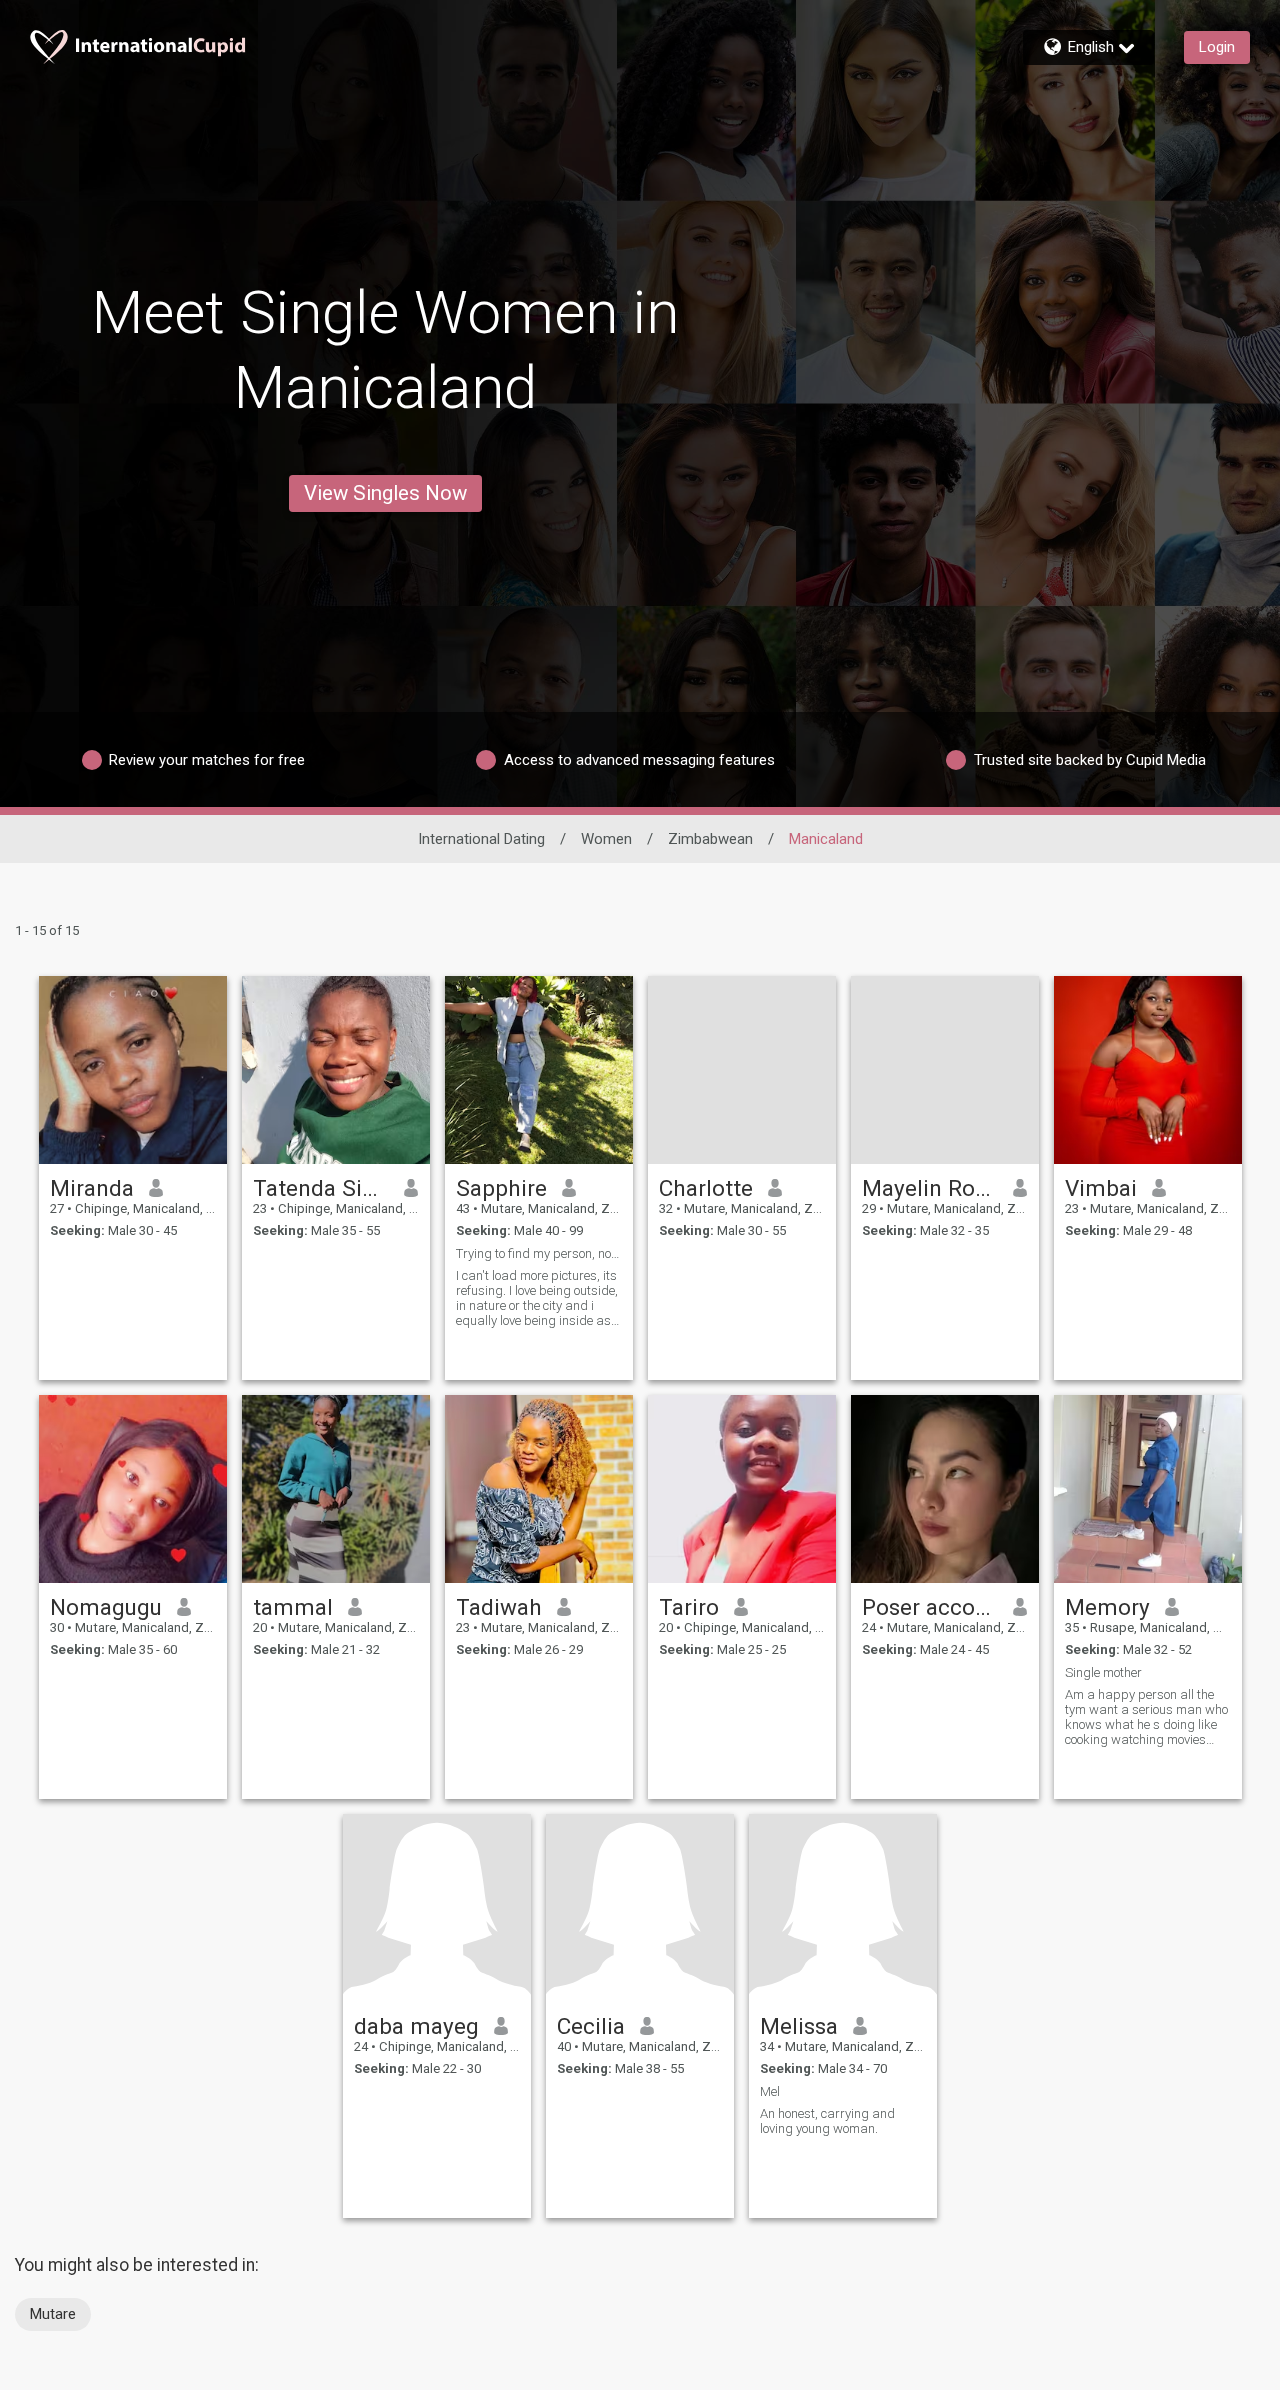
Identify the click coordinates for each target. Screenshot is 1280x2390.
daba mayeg (416, 2026)
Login (1217, 47)
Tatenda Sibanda (321, 1188)
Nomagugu (106, 1607)
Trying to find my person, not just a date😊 (539, 1253)
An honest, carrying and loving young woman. (827, 2121)
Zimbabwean (710, 839)
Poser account (930, 1607)
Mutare (53, 2314)
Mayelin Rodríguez (930, 1188)
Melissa (799, 2026)
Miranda (92, 1188)
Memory (1107, 1607)
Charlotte (706, 1188)
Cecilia (591, 2026)
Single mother (1103, 1672)
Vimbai (1101, 1188)
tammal (293, 1607)
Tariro (689, 1607)
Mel (770, 2091)
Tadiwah (499, 1607)
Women (606, 839)
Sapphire (501, 1188)
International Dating (481, 839)
